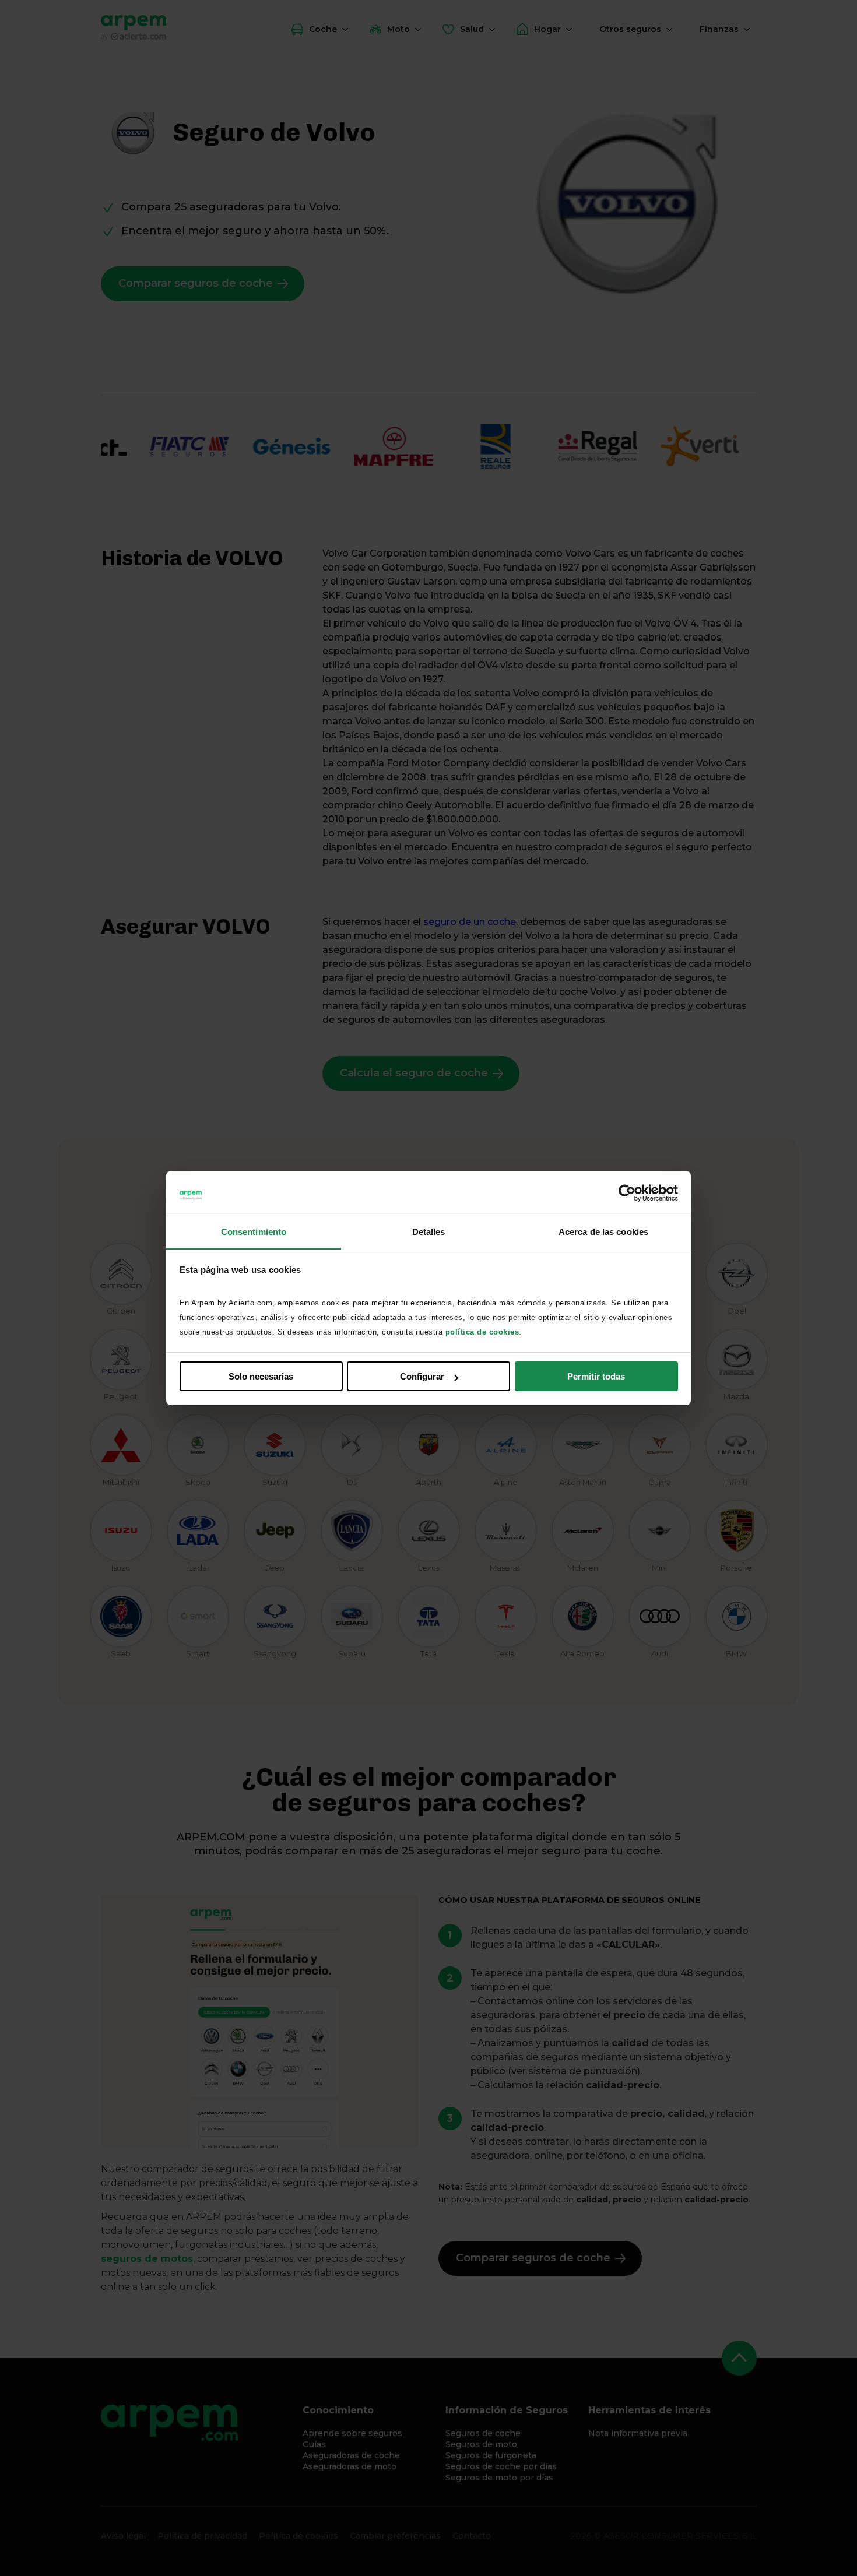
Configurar (422, 1376)
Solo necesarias (261, 1376)
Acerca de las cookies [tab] (603, 1232)
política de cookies (482, 1332)
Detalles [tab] (429, 1232)
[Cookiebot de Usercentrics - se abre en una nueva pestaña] (627, 1194)
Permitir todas (596, 1376)
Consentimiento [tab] (254, 1232)
